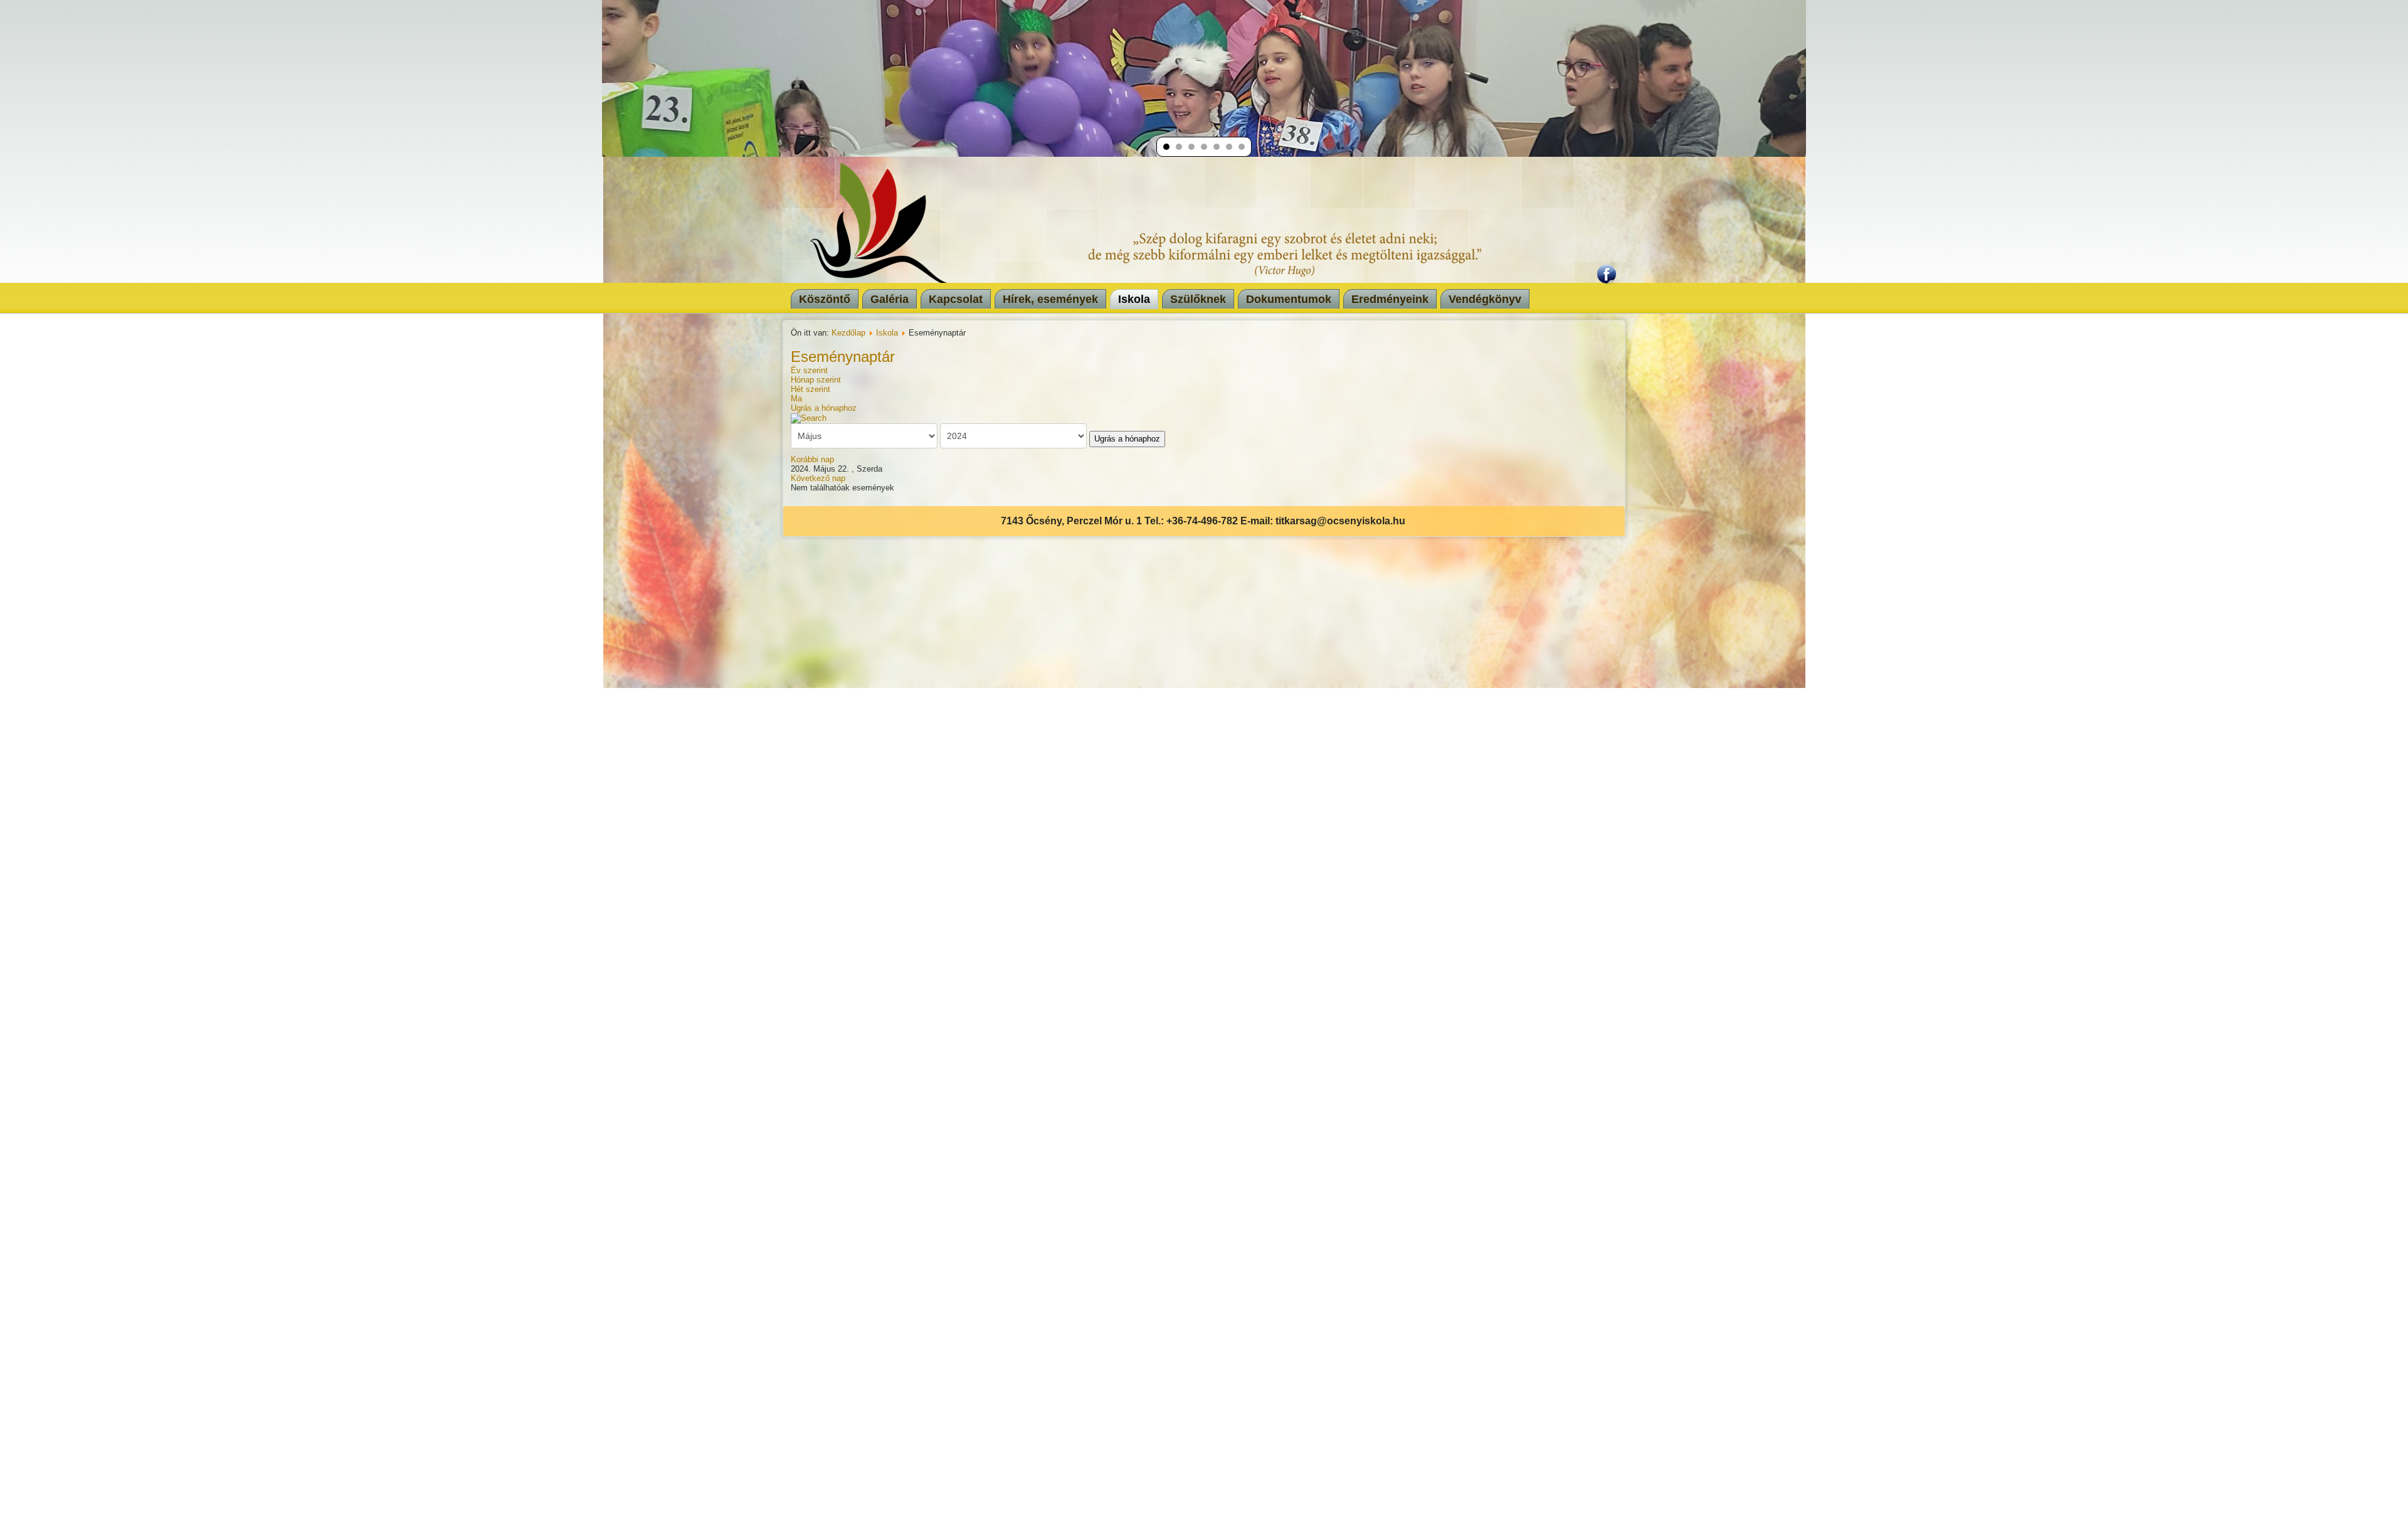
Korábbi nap (812, 459)
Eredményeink (1390, 299)
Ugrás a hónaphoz (824, 408)
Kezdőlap (848, 333)
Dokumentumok (1289, 299)
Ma (796, 399)
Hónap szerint (816, 380)
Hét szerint (811, 389)
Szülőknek (1198, 299)
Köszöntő (825, 299)
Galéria (890, 299)
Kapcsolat (956, 299)
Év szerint (809, 370)
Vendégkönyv (1485, 299)
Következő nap (818, 478)
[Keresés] (809, 417)
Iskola (1134, 299)
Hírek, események (1050, 299)
